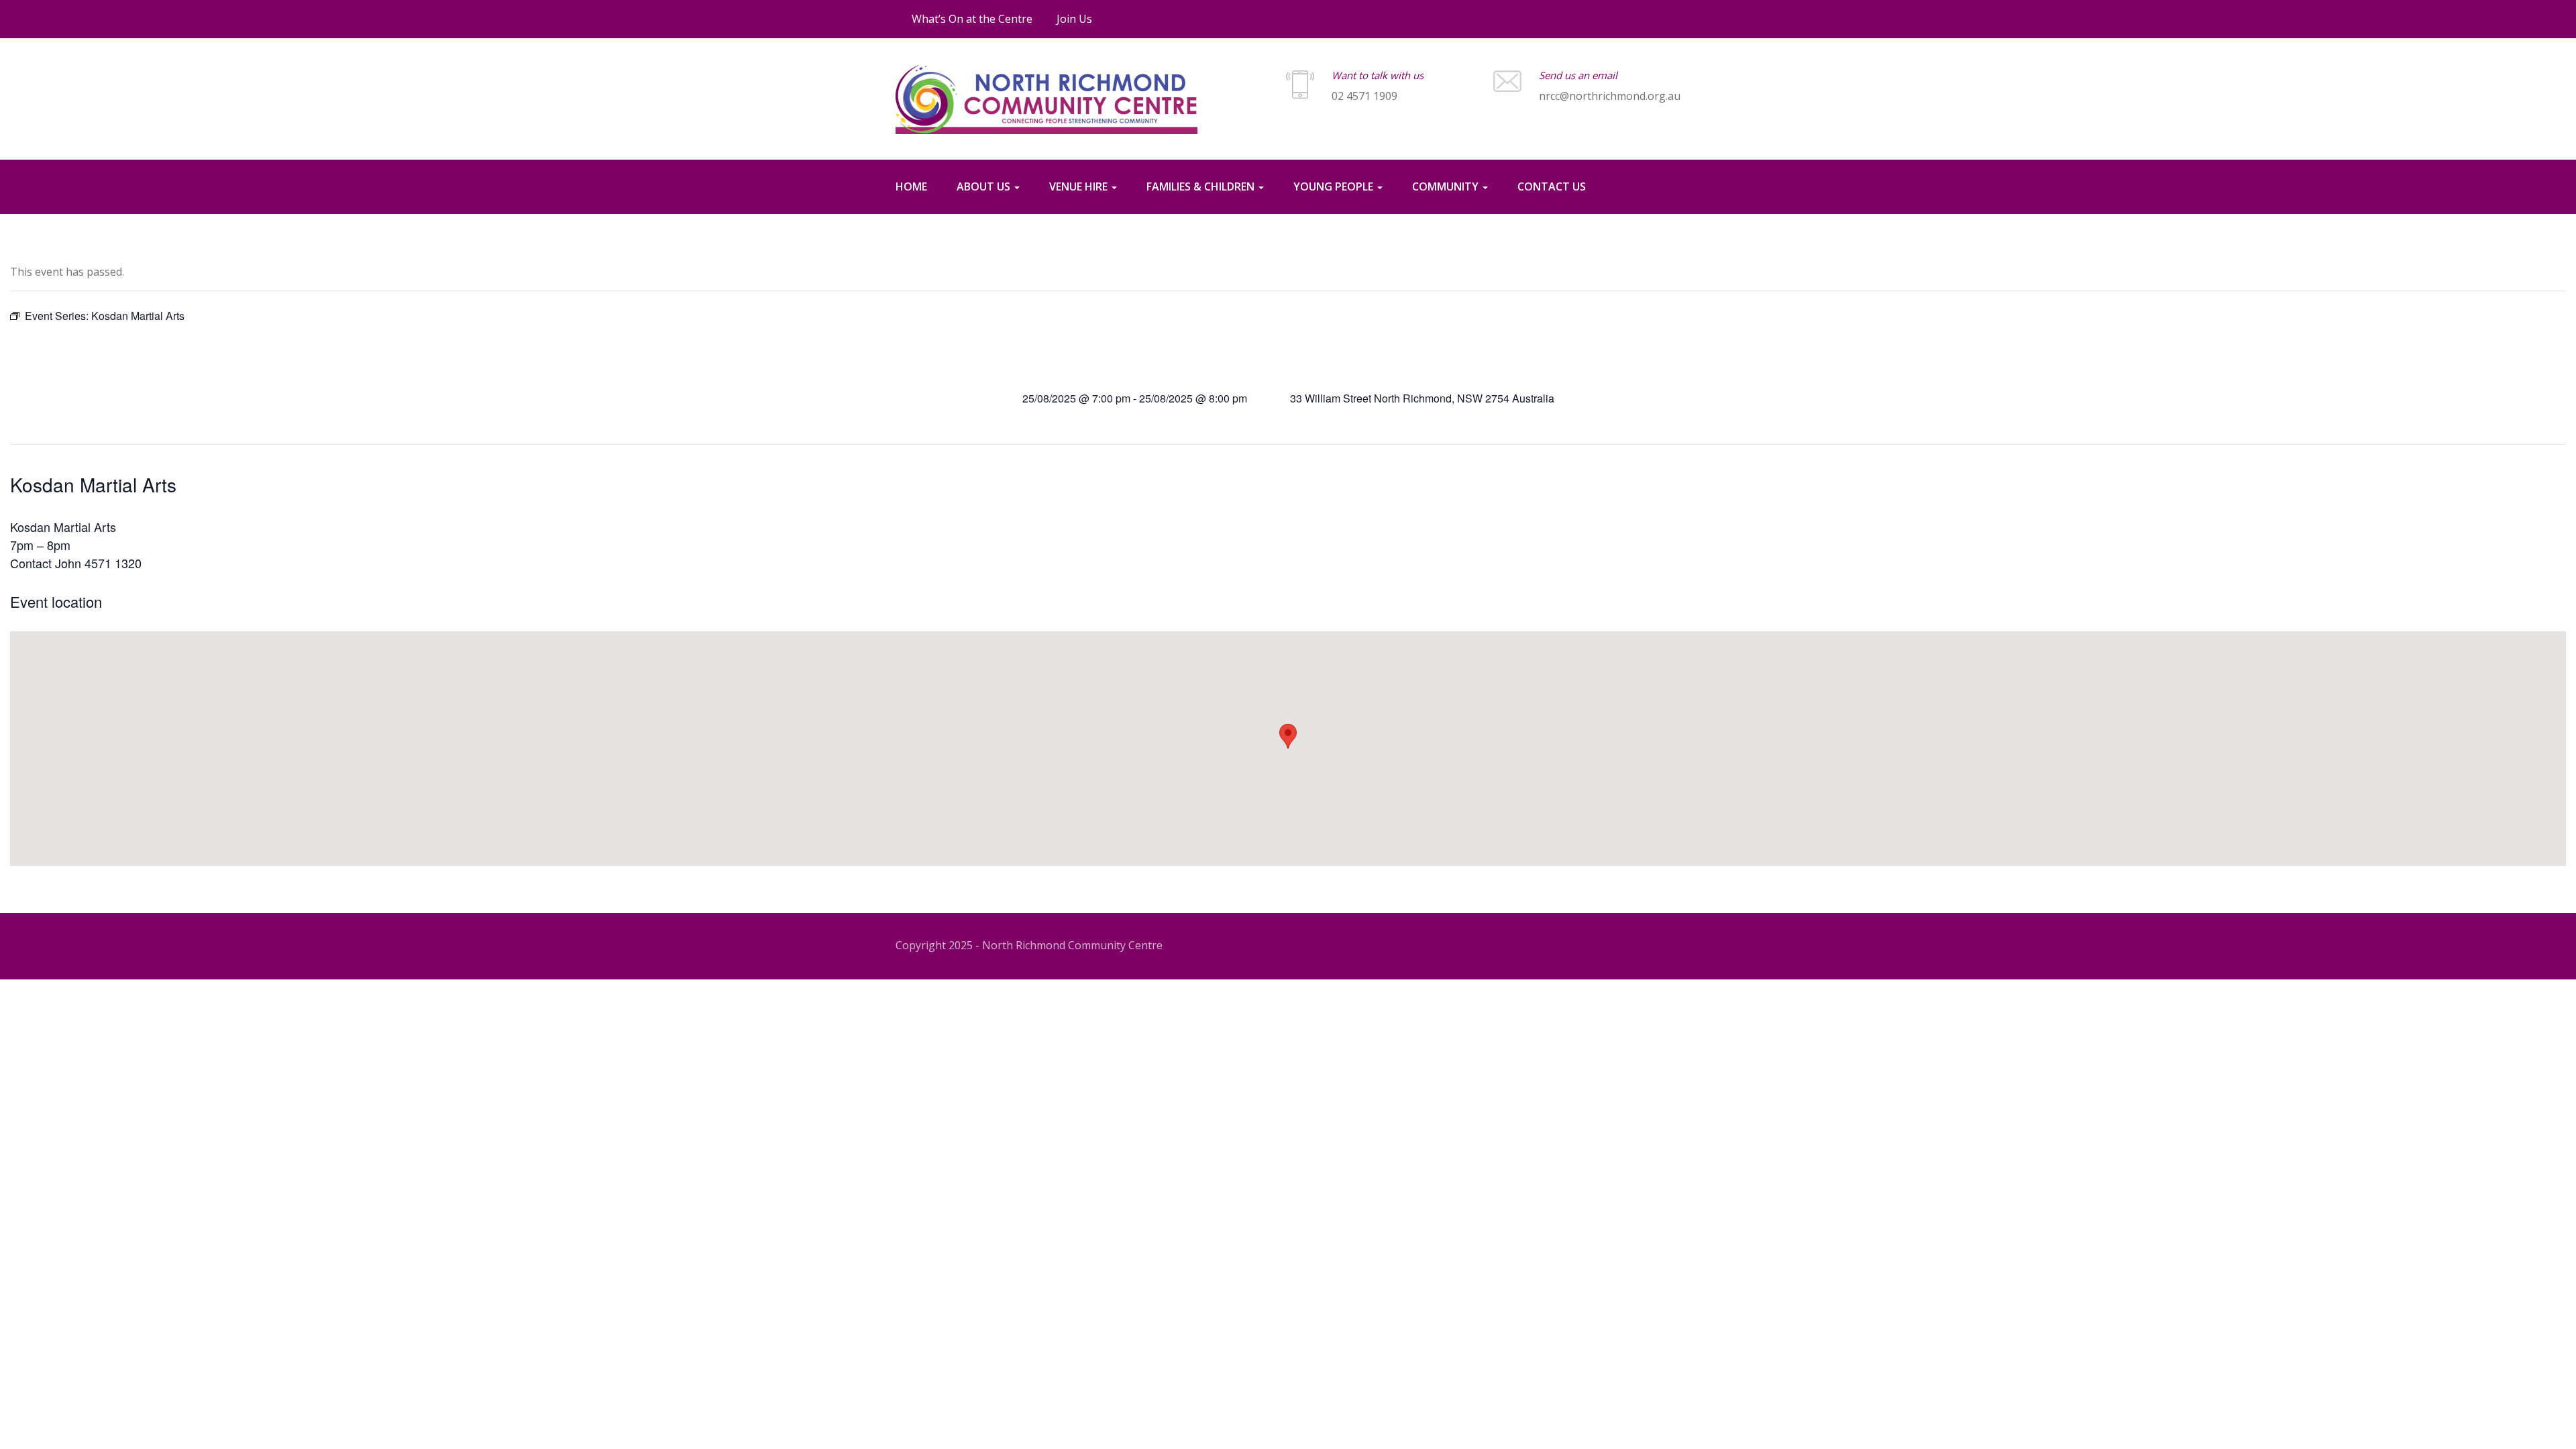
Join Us (1074, 19)
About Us (985, 186)
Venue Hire (1080, 186)
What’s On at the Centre (972, 19)
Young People (1335, 186)
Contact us (1552, 186)
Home (911, 186)
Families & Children (1202, 186)
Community (1447, 186)
